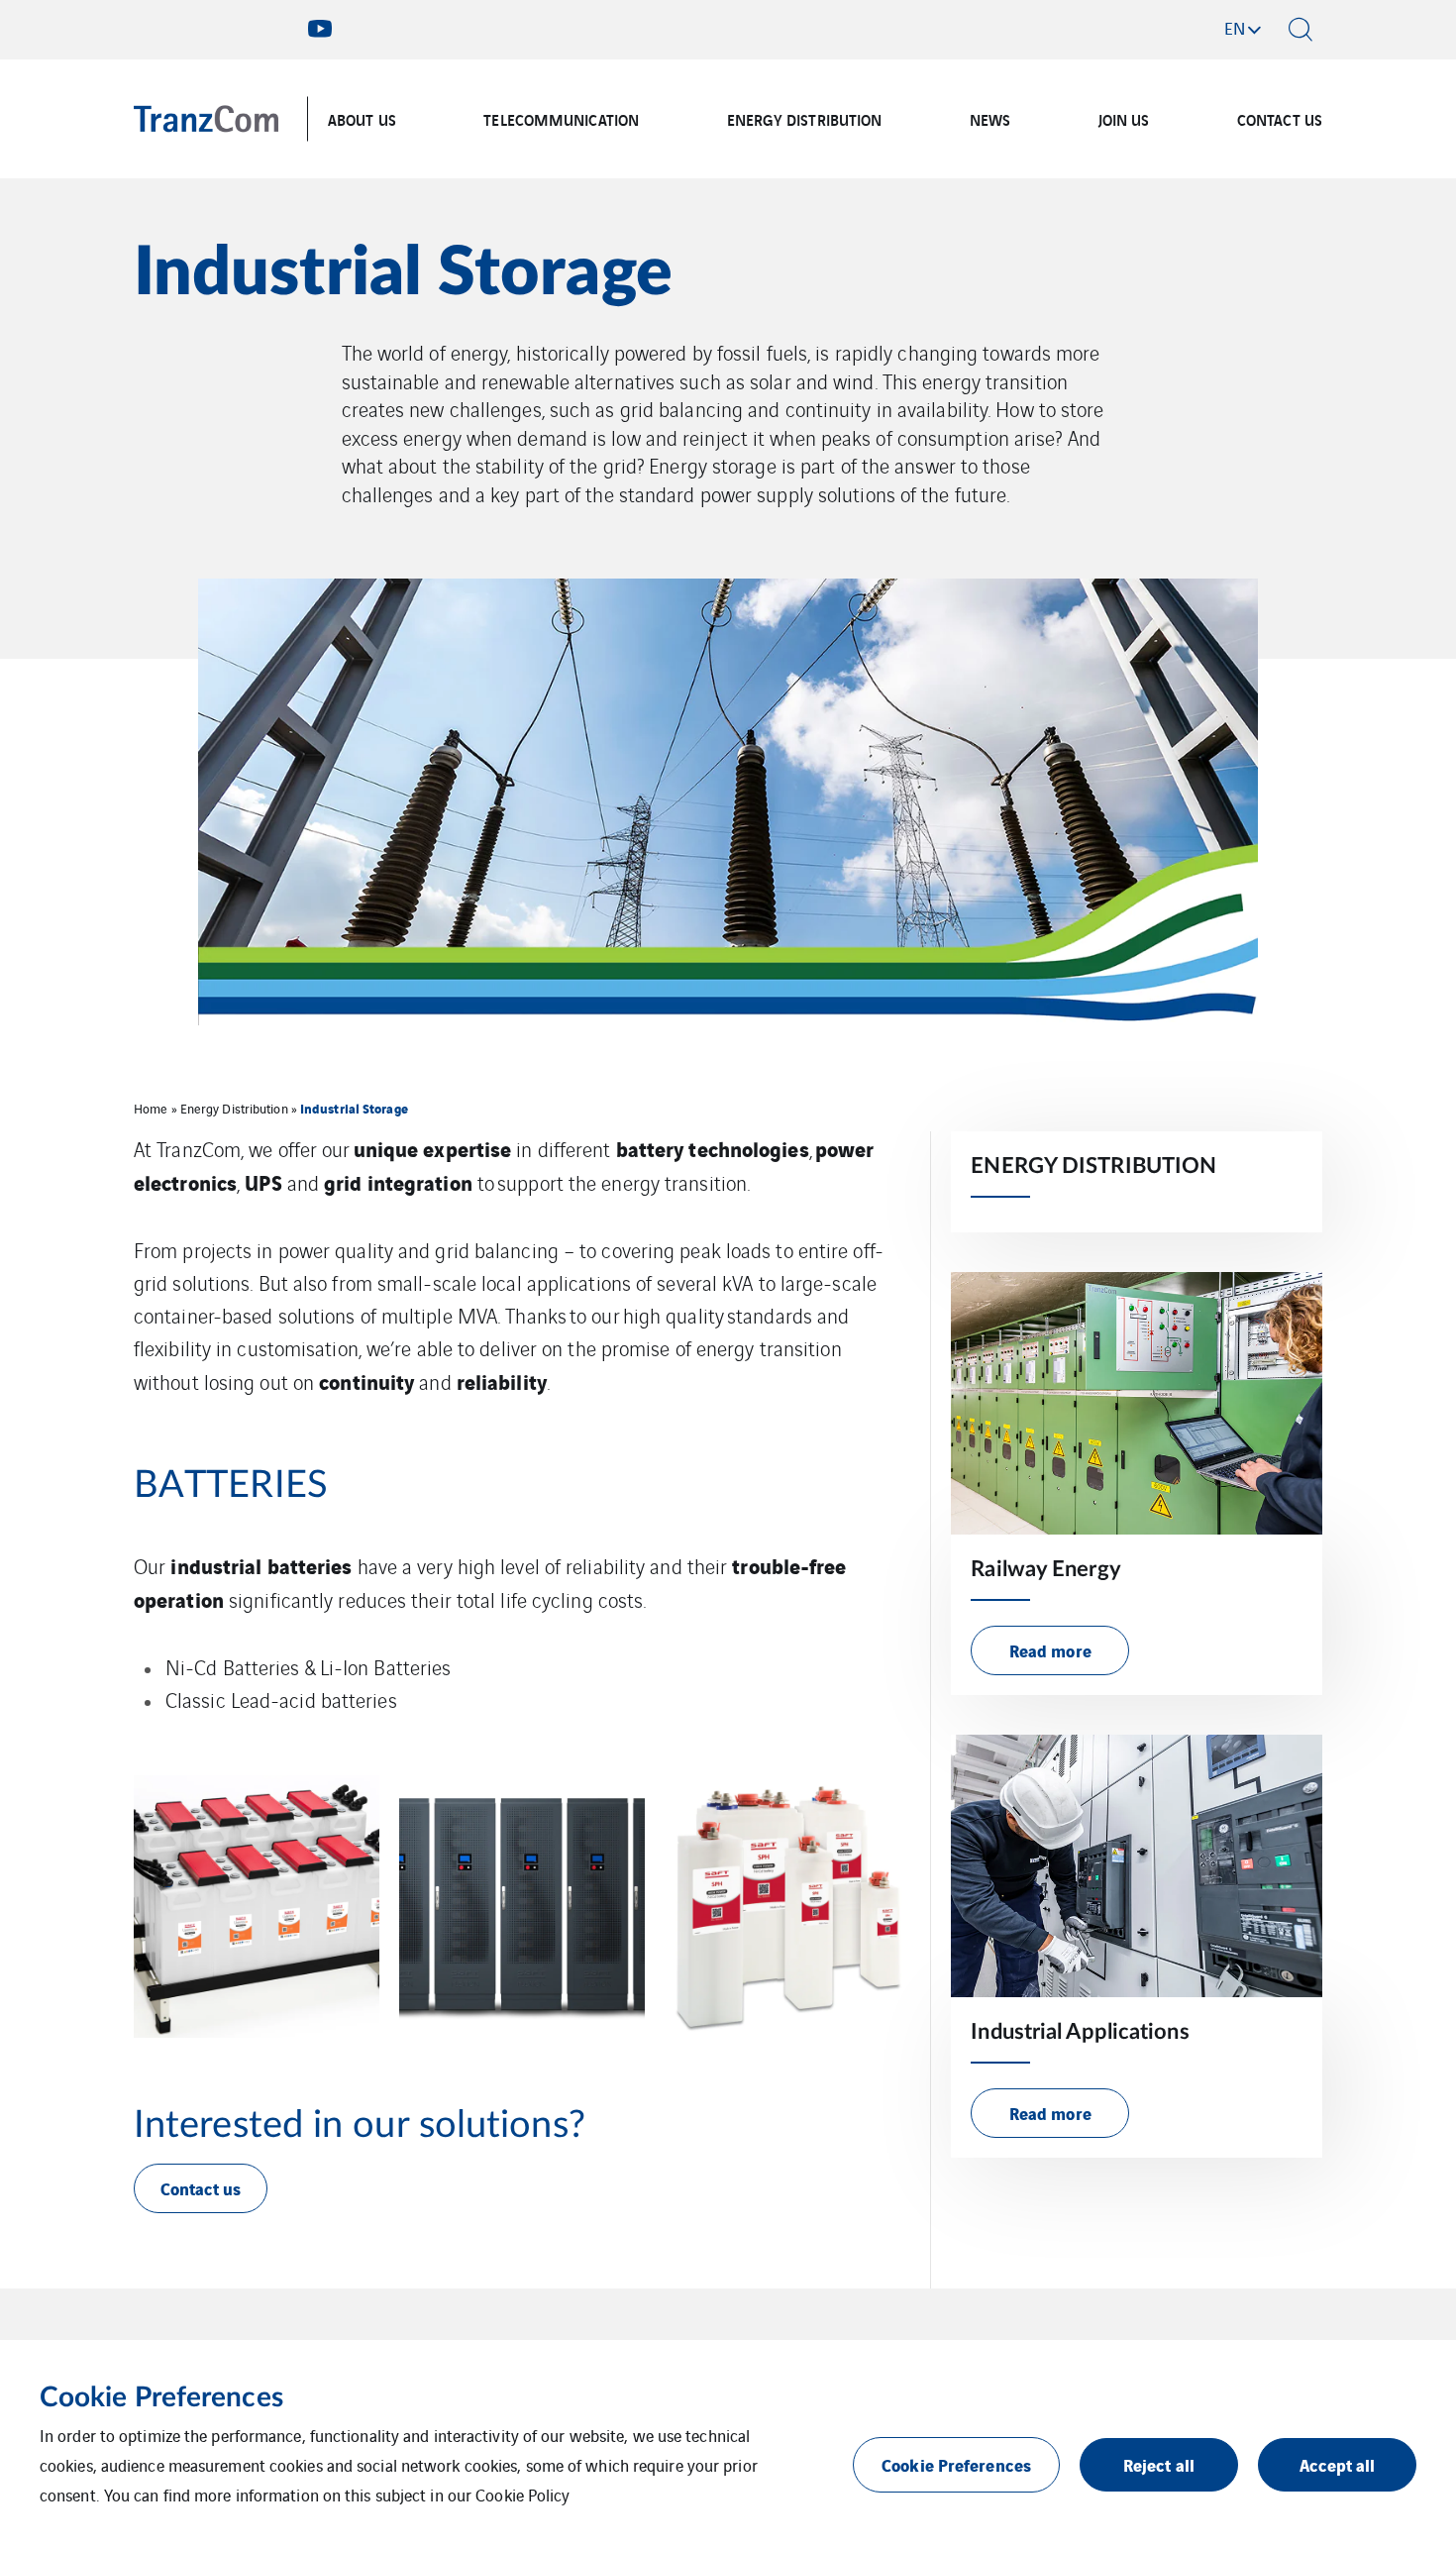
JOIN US (1124, 119)
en (1235, 28)
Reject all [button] (1159, 2464)
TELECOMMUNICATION (561, 119)
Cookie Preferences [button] (956, 2464)
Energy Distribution (234, 1108)
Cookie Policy (522, 2495)
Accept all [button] (1338, 2464)
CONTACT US (1280, 119)
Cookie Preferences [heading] (161, 2397)
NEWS (990, 119)
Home (151, 1108)
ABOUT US (362, 119)
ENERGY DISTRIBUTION (805, 119)
